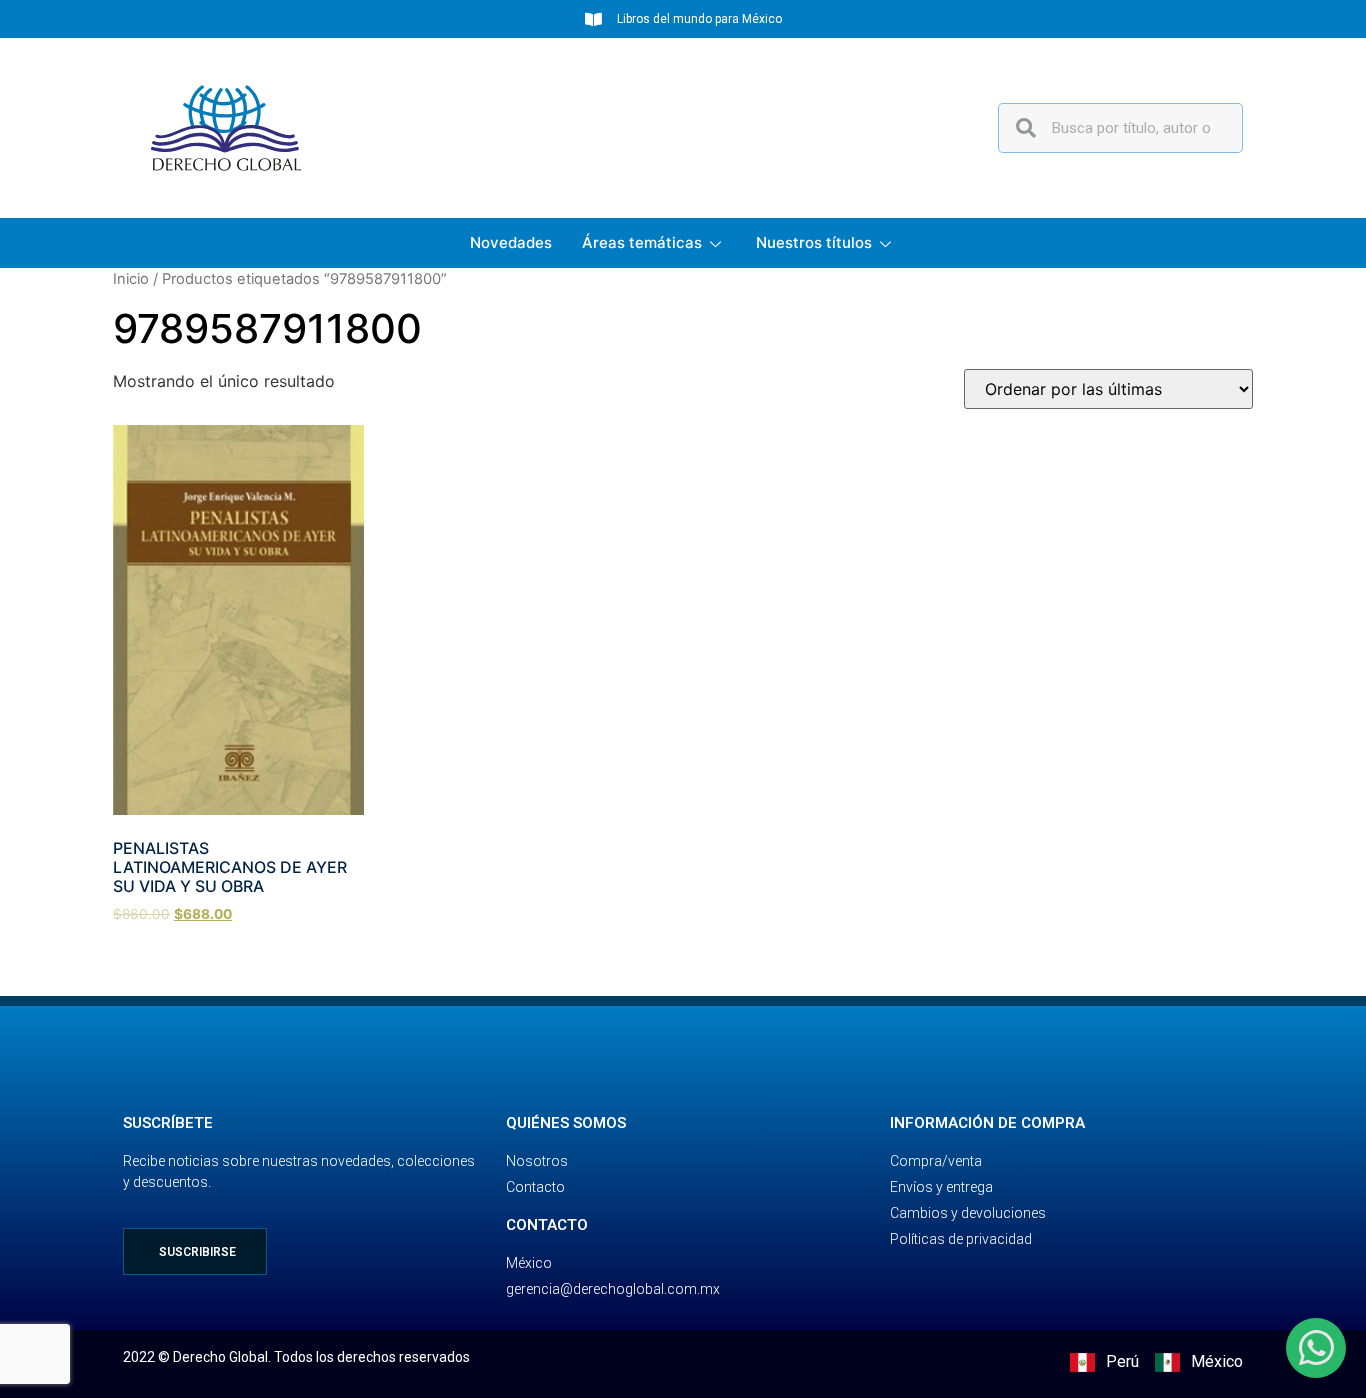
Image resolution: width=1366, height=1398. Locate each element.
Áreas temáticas (642, 242)
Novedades (511, 242)
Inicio (131, 279)
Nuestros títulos (814, 242)
